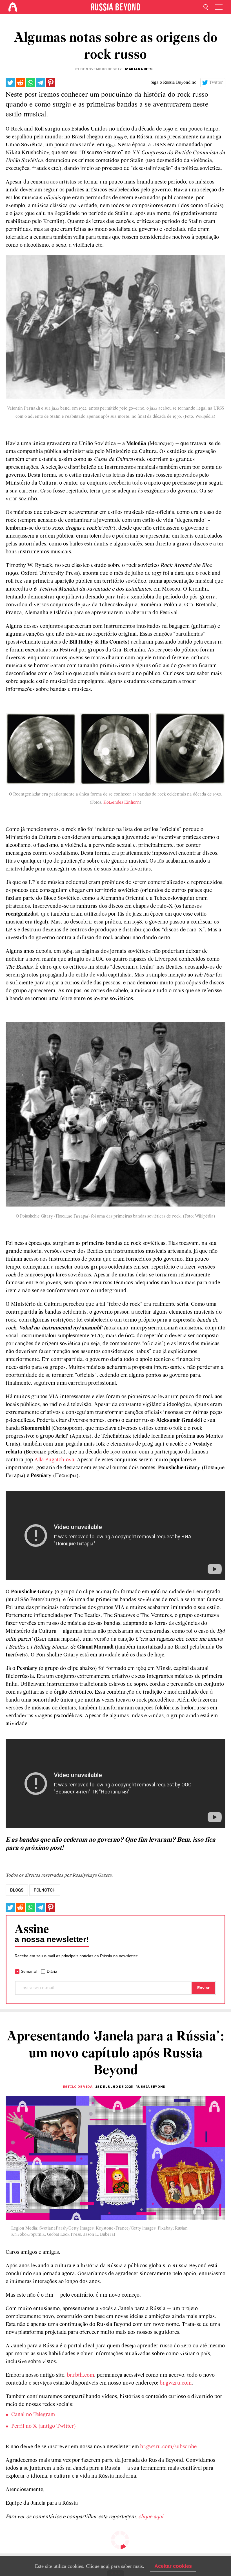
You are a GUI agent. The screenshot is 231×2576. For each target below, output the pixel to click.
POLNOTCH (45, 1890)
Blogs (17, 1890)
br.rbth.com (81, 2375)
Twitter (216, 83)
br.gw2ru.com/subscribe (168, 2447)
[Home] (13, 7)
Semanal (29, 1971)
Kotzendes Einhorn (122, 803)
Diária (52, 1971)
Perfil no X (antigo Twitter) (44, 2426)
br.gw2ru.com (176, 2383)
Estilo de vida (78, 2087)
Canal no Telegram (33, 2415)
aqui (105, 2566)
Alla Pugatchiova (54, 1460)
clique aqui (152, 2517)
